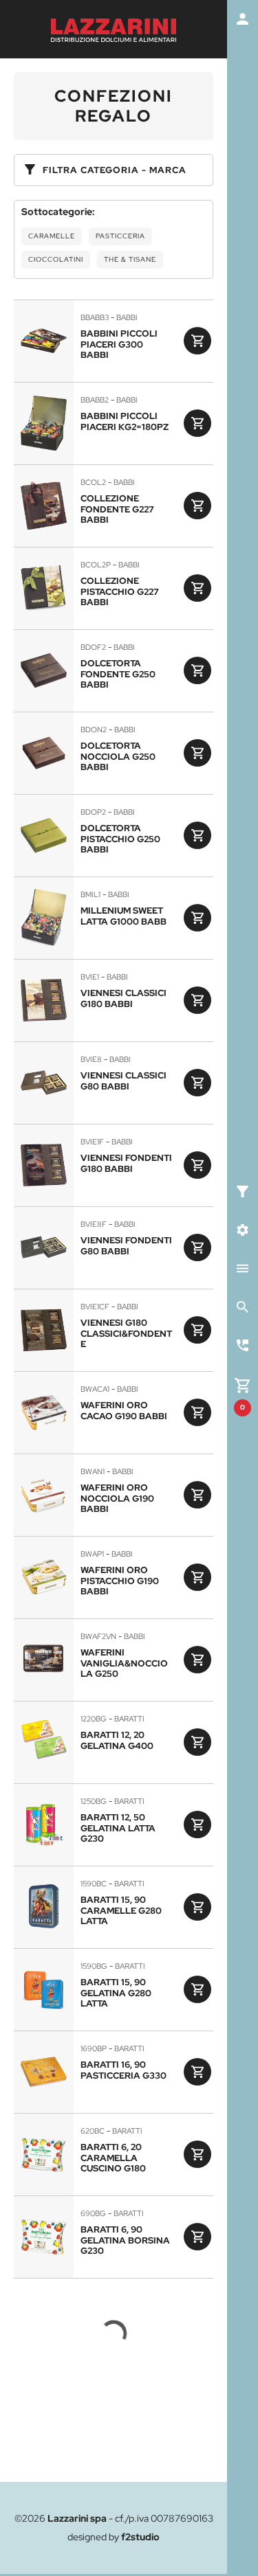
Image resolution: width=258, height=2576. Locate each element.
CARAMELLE (52, 236)
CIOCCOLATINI (56, 259)
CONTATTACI (114, 2442)
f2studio (140, 2537)
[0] (243, 1384)
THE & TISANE (130, 259)
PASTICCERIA (120, 236)
